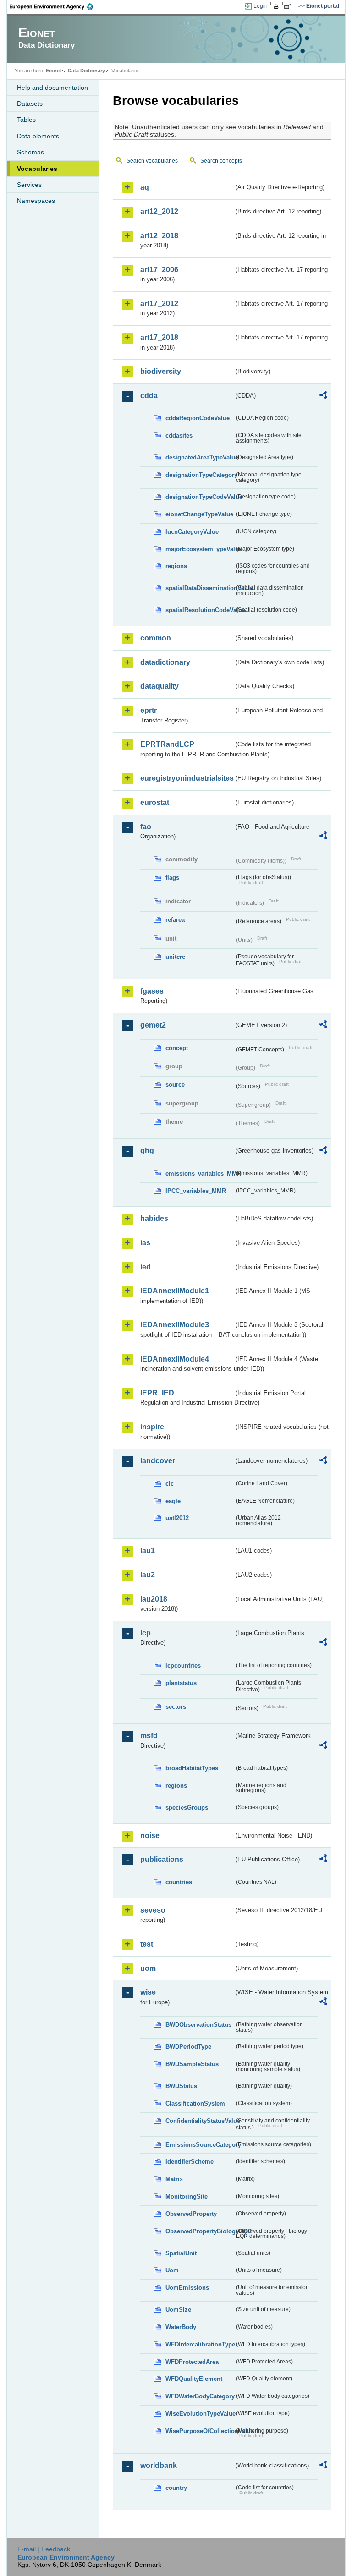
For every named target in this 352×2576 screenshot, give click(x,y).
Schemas (30, 152)
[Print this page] (278, 6)
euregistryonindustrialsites (187, 778)
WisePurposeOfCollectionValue (200, 2431)
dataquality (159, 686)
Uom (172, 2270)
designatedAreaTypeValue (200, 457)
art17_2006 (159, 270)
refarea (175, 920)
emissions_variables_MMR (200, 1173)
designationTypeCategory (200, 475)
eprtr (148, 710)
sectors (176, 1707)
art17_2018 (159, 337)
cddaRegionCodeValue (198, 418)
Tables (26, 120)
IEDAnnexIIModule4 (175, 1359)
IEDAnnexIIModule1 (175, 1291)
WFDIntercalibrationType (200, 2344)
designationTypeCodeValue (200, 497)
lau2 (148, 1575)
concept (177, 1048)
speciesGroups (187, 1808)
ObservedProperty (191, 2214)
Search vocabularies (152, 161)
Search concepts (221, 161)
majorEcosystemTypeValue (200, 549)
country (176, 2488)
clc (170, 1484)
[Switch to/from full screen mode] (289, 6)
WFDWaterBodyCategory (200, 2396)
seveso (153, 1910)
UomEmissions (187, 2288)
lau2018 (154, 1599)
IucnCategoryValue (192, 532)
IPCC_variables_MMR (196, 1191)
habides (154, 1218)
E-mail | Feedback (44, 2549)
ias (145, 1243)
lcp (146, 1633)
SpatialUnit (181, 2253)
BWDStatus (181, 2086)
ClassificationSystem (195, 2103)
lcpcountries (183, 1665)
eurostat (155, 802)
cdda (149, 396)
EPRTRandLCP (167, 744)
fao (146, 827)
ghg (147, 1151)
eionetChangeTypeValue (199, 514)
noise (150, 1835)
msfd (149, 1736)
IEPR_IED (157, 1393)
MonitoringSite (187, 2196)
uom (148, 1968)
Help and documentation (52, 88)
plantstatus (181, 1683)
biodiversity (161, 371)
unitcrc (175, 957)
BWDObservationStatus (198, 2025)
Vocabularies (37, 169)
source (175, 1085)
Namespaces (36, 201)
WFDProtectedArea (192, 2362)
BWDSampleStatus (192, 2064)
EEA (55, 6)
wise (148, 1992)
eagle (173, 1501)
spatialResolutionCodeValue (200, 610)
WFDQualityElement (194, 2379)
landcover (158, 1461)
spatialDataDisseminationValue (200, 588)
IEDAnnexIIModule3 (175, 1325)
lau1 (148, 1551)
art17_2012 (159, 304)
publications (162, 1859)
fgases (152, 991)
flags (172, 878)
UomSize (178, 2310)
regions (176, 566)
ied (146, 1267)
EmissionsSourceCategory (200, 2145)
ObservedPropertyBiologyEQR (200, 2231)
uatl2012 (177, 1518)
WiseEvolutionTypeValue (200, 2414)
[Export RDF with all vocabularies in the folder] (323, 396)
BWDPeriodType (188, 2047)
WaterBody (181, 2327)
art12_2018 (159, 236)
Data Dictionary (86, 71)
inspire (152, 1427)
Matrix (174, 2179)
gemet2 (153, 1025)
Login (261, 6)
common (156, 638)
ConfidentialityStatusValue (200, 2121)
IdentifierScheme (190, 2162)
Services (29, 185)
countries (179, 1882)
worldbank (159, 2465)
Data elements (38, 136)
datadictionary (165, 662)
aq (145, 187)
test (147, 1944)
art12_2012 (159, 211)
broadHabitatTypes (192, 1768)
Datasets (30, 104)
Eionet (54, 71)
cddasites (179, 435)
